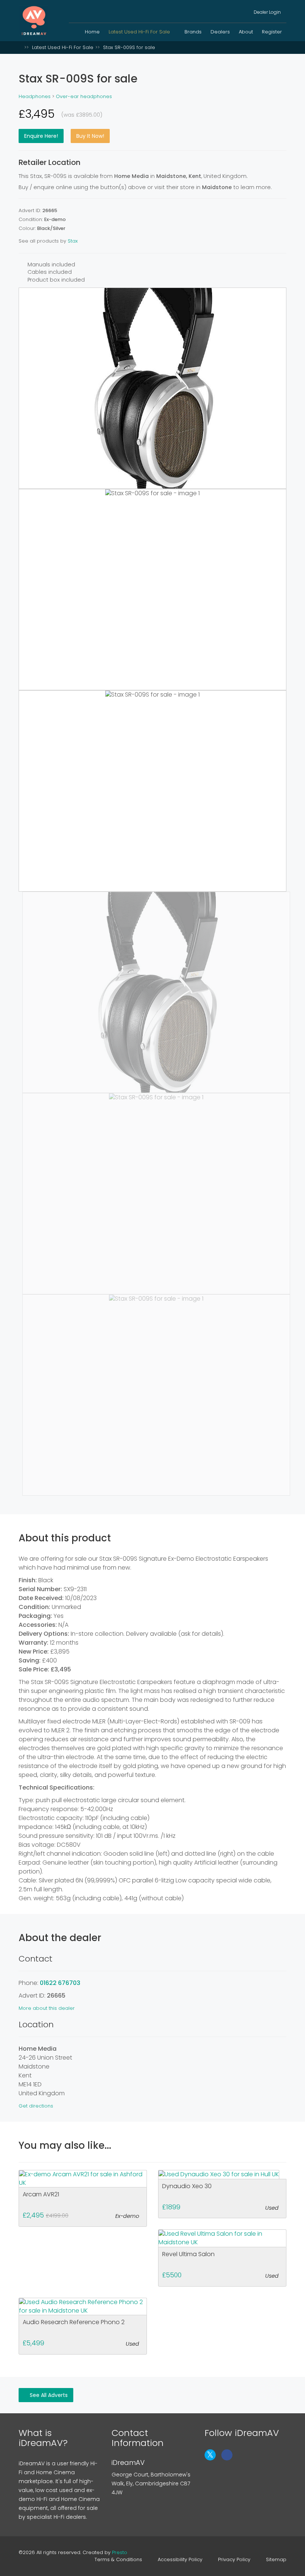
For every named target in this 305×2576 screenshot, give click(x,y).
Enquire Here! (41, 136)
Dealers (220, 32)
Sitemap (276, 2560)
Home (92, 32)
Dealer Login (267, 12)
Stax (73, 241)
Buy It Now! (90, 136)
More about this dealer (47, 2008)
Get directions (36, 2106)
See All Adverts (48, 2395)
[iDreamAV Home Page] (20, 47)
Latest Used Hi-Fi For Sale (140, 32)
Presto (120, 2552)
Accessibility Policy (180, 2560)
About (246, 32)
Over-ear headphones (84, 96)
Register (272, 32)
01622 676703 (60, 1983)
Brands (193, 32)
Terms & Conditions (118, 2560)
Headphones (35, 96)
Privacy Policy (234, 2560)
